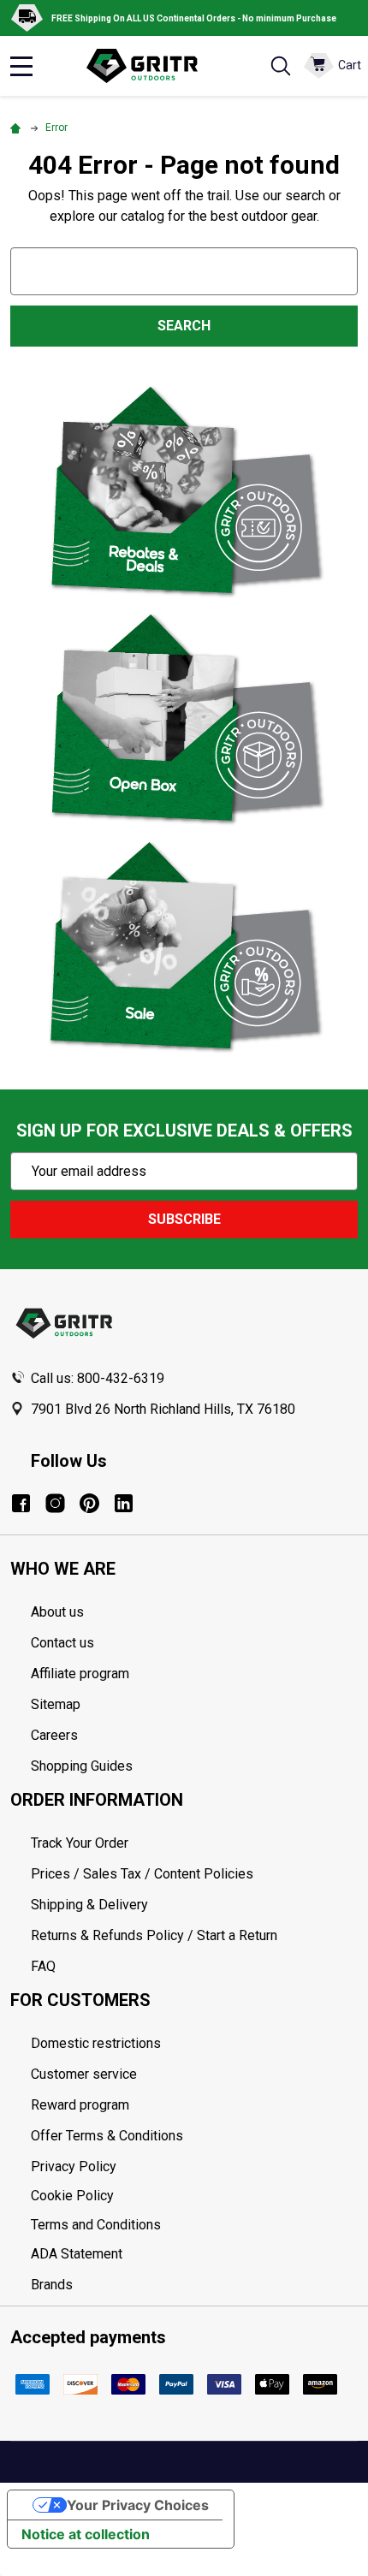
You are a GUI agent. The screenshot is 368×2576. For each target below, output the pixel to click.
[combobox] (184, 271)
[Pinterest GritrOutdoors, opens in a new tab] (89, 1503)
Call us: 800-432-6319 (98, 1378)
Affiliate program (80, 1674)
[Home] (18, 128)
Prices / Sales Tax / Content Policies (142, 1874)
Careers (54, 1735)
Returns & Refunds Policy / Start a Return (154, 1935)
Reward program (80, 2105)
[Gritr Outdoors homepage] (151, 66)
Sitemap (56, 1704)
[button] (184, 490)
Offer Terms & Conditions (107, 2136)
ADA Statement (77, 2254)
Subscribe (184, 1219)
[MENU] (21, 66)
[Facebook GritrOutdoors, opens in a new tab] (21, 1503)
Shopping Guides (82, 1766)
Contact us (62, 1643)
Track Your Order (80, 1843)
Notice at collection (86, 2534)
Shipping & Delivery (89, 1905)
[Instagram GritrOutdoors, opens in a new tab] (55, 1503)
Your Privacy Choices (138, 2505)
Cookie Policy (194, 2196)
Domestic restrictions (96, 2043)
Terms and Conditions (194, 2225)
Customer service (84, 2074)
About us (57, 1612)
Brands (52, 2285)
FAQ (43, 1966)
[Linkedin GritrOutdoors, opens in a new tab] (124, 1503)
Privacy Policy (194, 2167)
